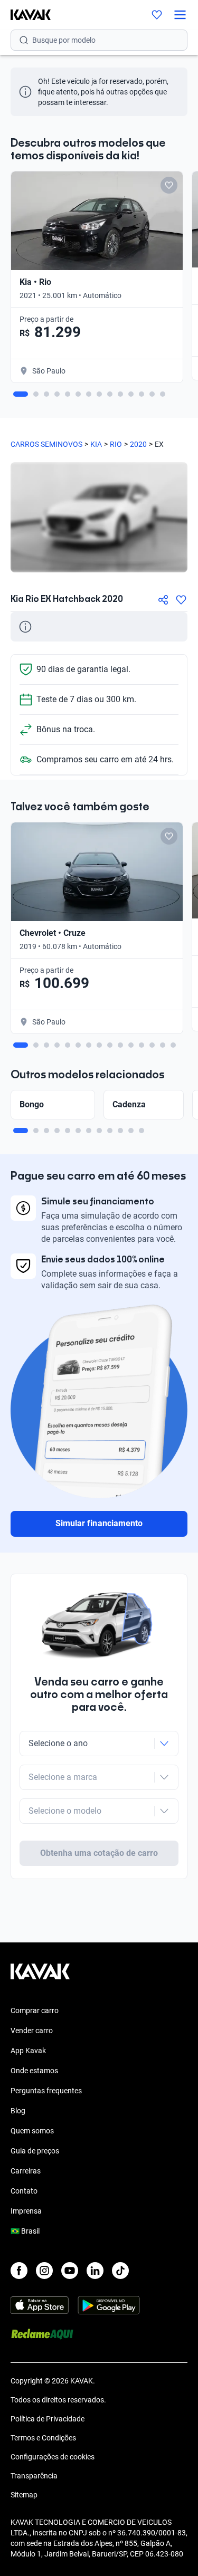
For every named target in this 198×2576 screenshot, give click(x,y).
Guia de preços (35, 2151)
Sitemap (24, 2495)
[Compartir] (163, 600)
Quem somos (32, 2131)
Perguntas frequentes (46, 2091)
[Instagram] (44, 2271)
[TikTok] (120, 2271)
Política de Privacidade (48, 2419)
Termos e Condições (43, 2438)
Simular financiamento (99, 1523)
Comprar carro (35, 2010)
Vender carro (32, 2031)
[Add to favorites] (169, 185)
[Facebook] (19, 2271)
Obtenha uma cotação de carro (99, 1853)
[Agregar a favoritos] (181, 600)
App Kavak (28, 2051)
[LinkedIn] (95, 2271)
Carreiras (26, 2171)
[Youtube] (70, 2271)
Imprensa (26, 2211)
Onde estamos (34, 2071)
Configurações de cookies (53, 2457)
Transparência (34, 2476)
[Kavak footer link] (40, 1977)
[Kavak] (25, 15)
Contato (24, 2191)
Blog (18, 2111)
